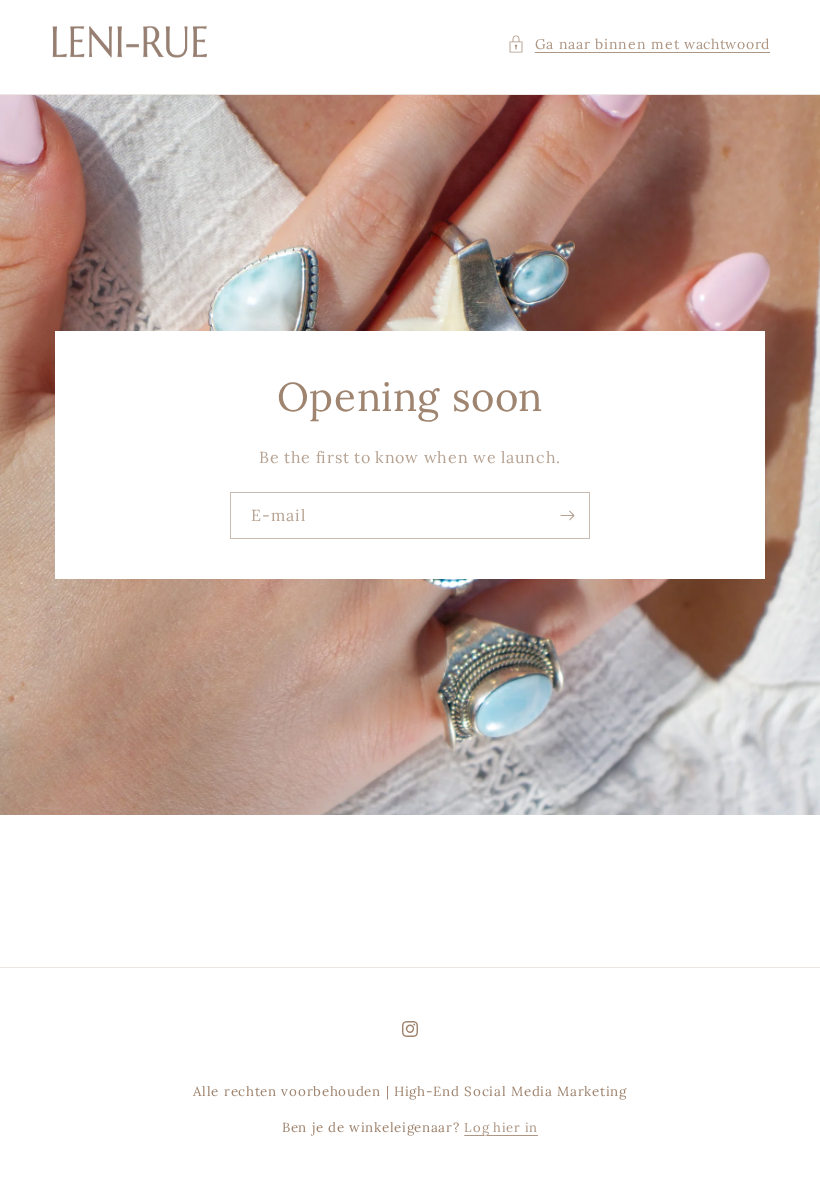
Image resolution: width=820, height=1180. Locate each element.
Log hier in (501, 1127)
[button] (638, 44)
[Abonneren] (567, 515)
